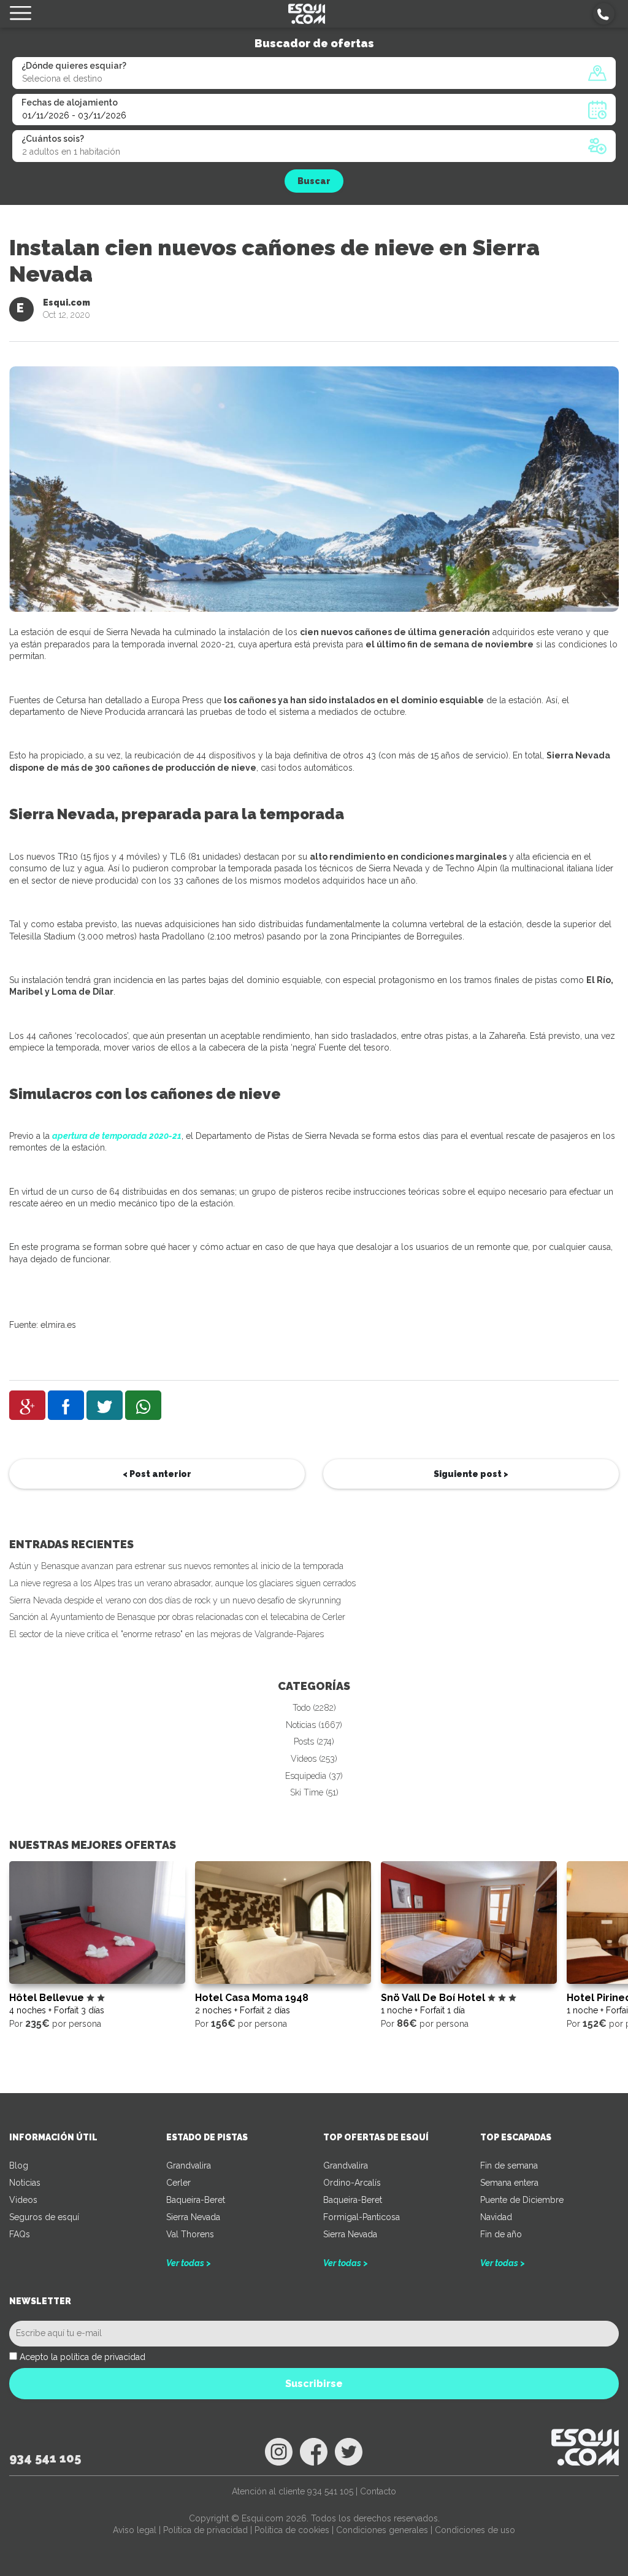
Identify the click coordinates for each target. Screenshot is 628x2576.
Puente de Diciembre (522, 2200)
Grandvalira (189, 2165)
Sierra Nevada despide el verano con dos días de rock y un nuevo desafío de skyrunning (175, 1600)
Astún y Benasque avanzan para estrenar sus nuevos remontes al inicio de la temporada (176, 1566)
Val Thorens (190, 2234)
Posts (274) (314, 1741)
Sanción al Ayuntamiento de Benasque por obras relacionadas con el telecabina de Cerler (177, 1617)
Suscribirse (314, 2384)
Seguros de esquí (44, 2217)
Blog (19, 2165)
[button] (604, 14)
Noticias (25, 2183)
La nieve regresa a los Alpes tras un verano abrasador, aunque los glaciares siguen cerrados (182, 1583)
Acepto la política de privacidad (82, 2357)
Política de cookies (292, 2530)
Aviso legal (135, 2530)
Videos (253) (314, 1759)
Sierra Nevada (193, 2217)
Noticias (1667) (314, 1725)
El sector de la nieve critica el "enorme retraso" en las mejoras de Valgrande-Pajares (167, 1634)
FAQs (20, 2234)
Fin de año (501, 2234)
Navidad (496, 2217)
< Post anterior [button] (157, 1474)
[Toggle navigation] (21, 14)
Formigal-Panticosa (362, 2217)
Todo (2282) (314, 1708)
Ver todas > (189, 2263)
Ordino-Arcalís (352, 2183)
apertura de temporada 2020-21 (117, 1136)
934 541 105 (45, 2458)
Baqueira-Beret (196, 2200)
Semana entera (509, 2183)
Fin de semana (509, 2165)
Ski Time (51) (314, 1792)
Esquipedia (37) (314, 1776)
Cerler (178, 2183)
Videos (23, 2200)
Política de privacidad (205, 2530)
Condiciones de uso (475, 2530)
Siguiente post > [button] (471, 1474)
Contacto (378, 2491)
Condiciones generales (382, 2530)
